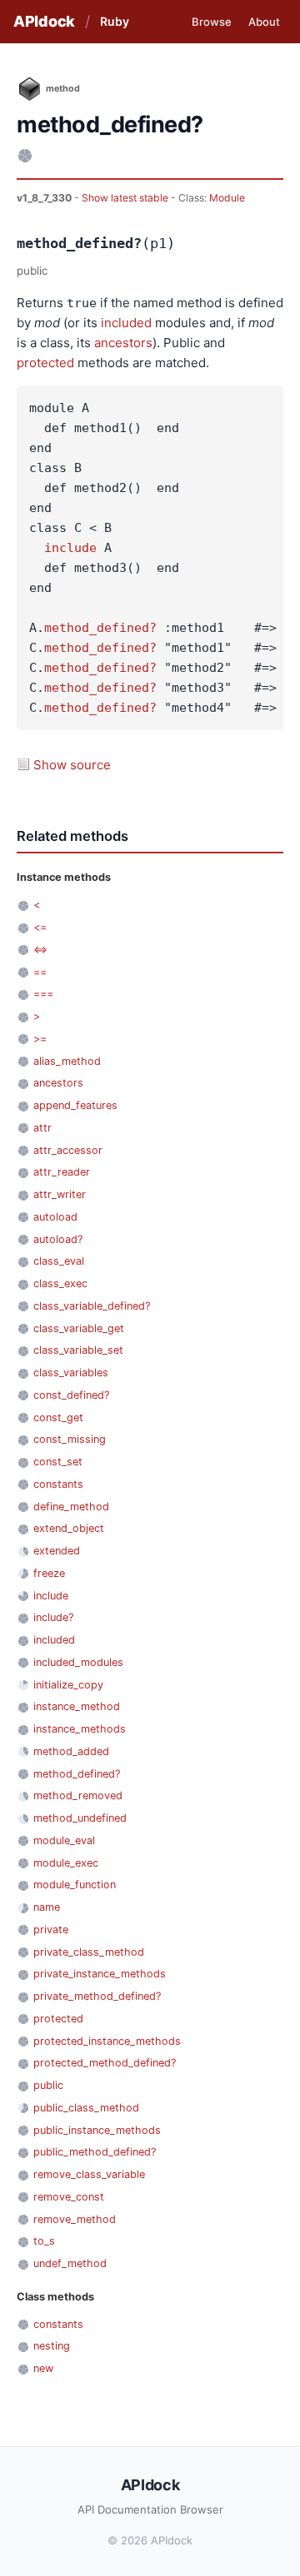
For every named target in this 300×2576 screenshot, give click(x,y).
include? (53, 1617)
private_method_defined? (97, 1996)
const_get (58, 1417)
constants (58, 1484)
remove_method (75, 2219)
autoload (55, 1217)
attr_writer (60, 1194)
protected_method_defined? (105, 2063)
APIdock (44, 21)
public (48, 2085)
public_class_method (86, 2108)
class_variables (71, 1373)
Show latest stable (126, 198)
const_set (58, 1462)
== (40, 972)
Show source (72, 765)
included (126, 323)
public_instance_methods (97, 2130)
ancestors (123, 343)
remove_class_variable (89, 2174)
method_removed (78, 1795)
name (47, 1907)
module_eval (64, 1840)
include (70, 548)
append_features (75, 1105)
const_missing (70, 1439)
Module (227, 198)
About (264, 22)
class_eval (59, 1261)
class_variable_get (79, 1328)
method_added (71, 1751)
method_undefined (80, 1818)
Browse (212, 22)
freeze (49, 1573)
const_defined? (71, 1395)
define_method (71, 1507)
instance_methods (80, 1729)
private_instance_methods (100, 1974)
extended (57, 1551)
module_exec (66, 1863)
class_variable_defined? (92, 1306)
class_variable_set (78, 1350)
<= (40, 927)
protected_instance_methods (107, 2041)
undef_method (70, 2263)
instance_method (77, 1706)
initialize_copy (68, 1685)
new (43, 2368)
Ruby (115, 21)
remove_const (69, 2197)
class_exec (60, 1283)
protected (45, 363)
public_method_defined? (95, 2152)
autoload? (58, 1239)
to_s (44, 2241)
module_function (75, 1885)
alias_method (67, 1061)
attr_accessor (68, 1150)
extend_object (69, 1528)
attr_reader (62, 1172)
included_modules (78, 1662)
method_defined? (100, 628)
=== (43, 994)
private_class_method (89, 1952)
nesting (52, 2346)
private (51, 1930)
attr (42, 1128)
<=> (40, 950)
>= (40, 1039)
